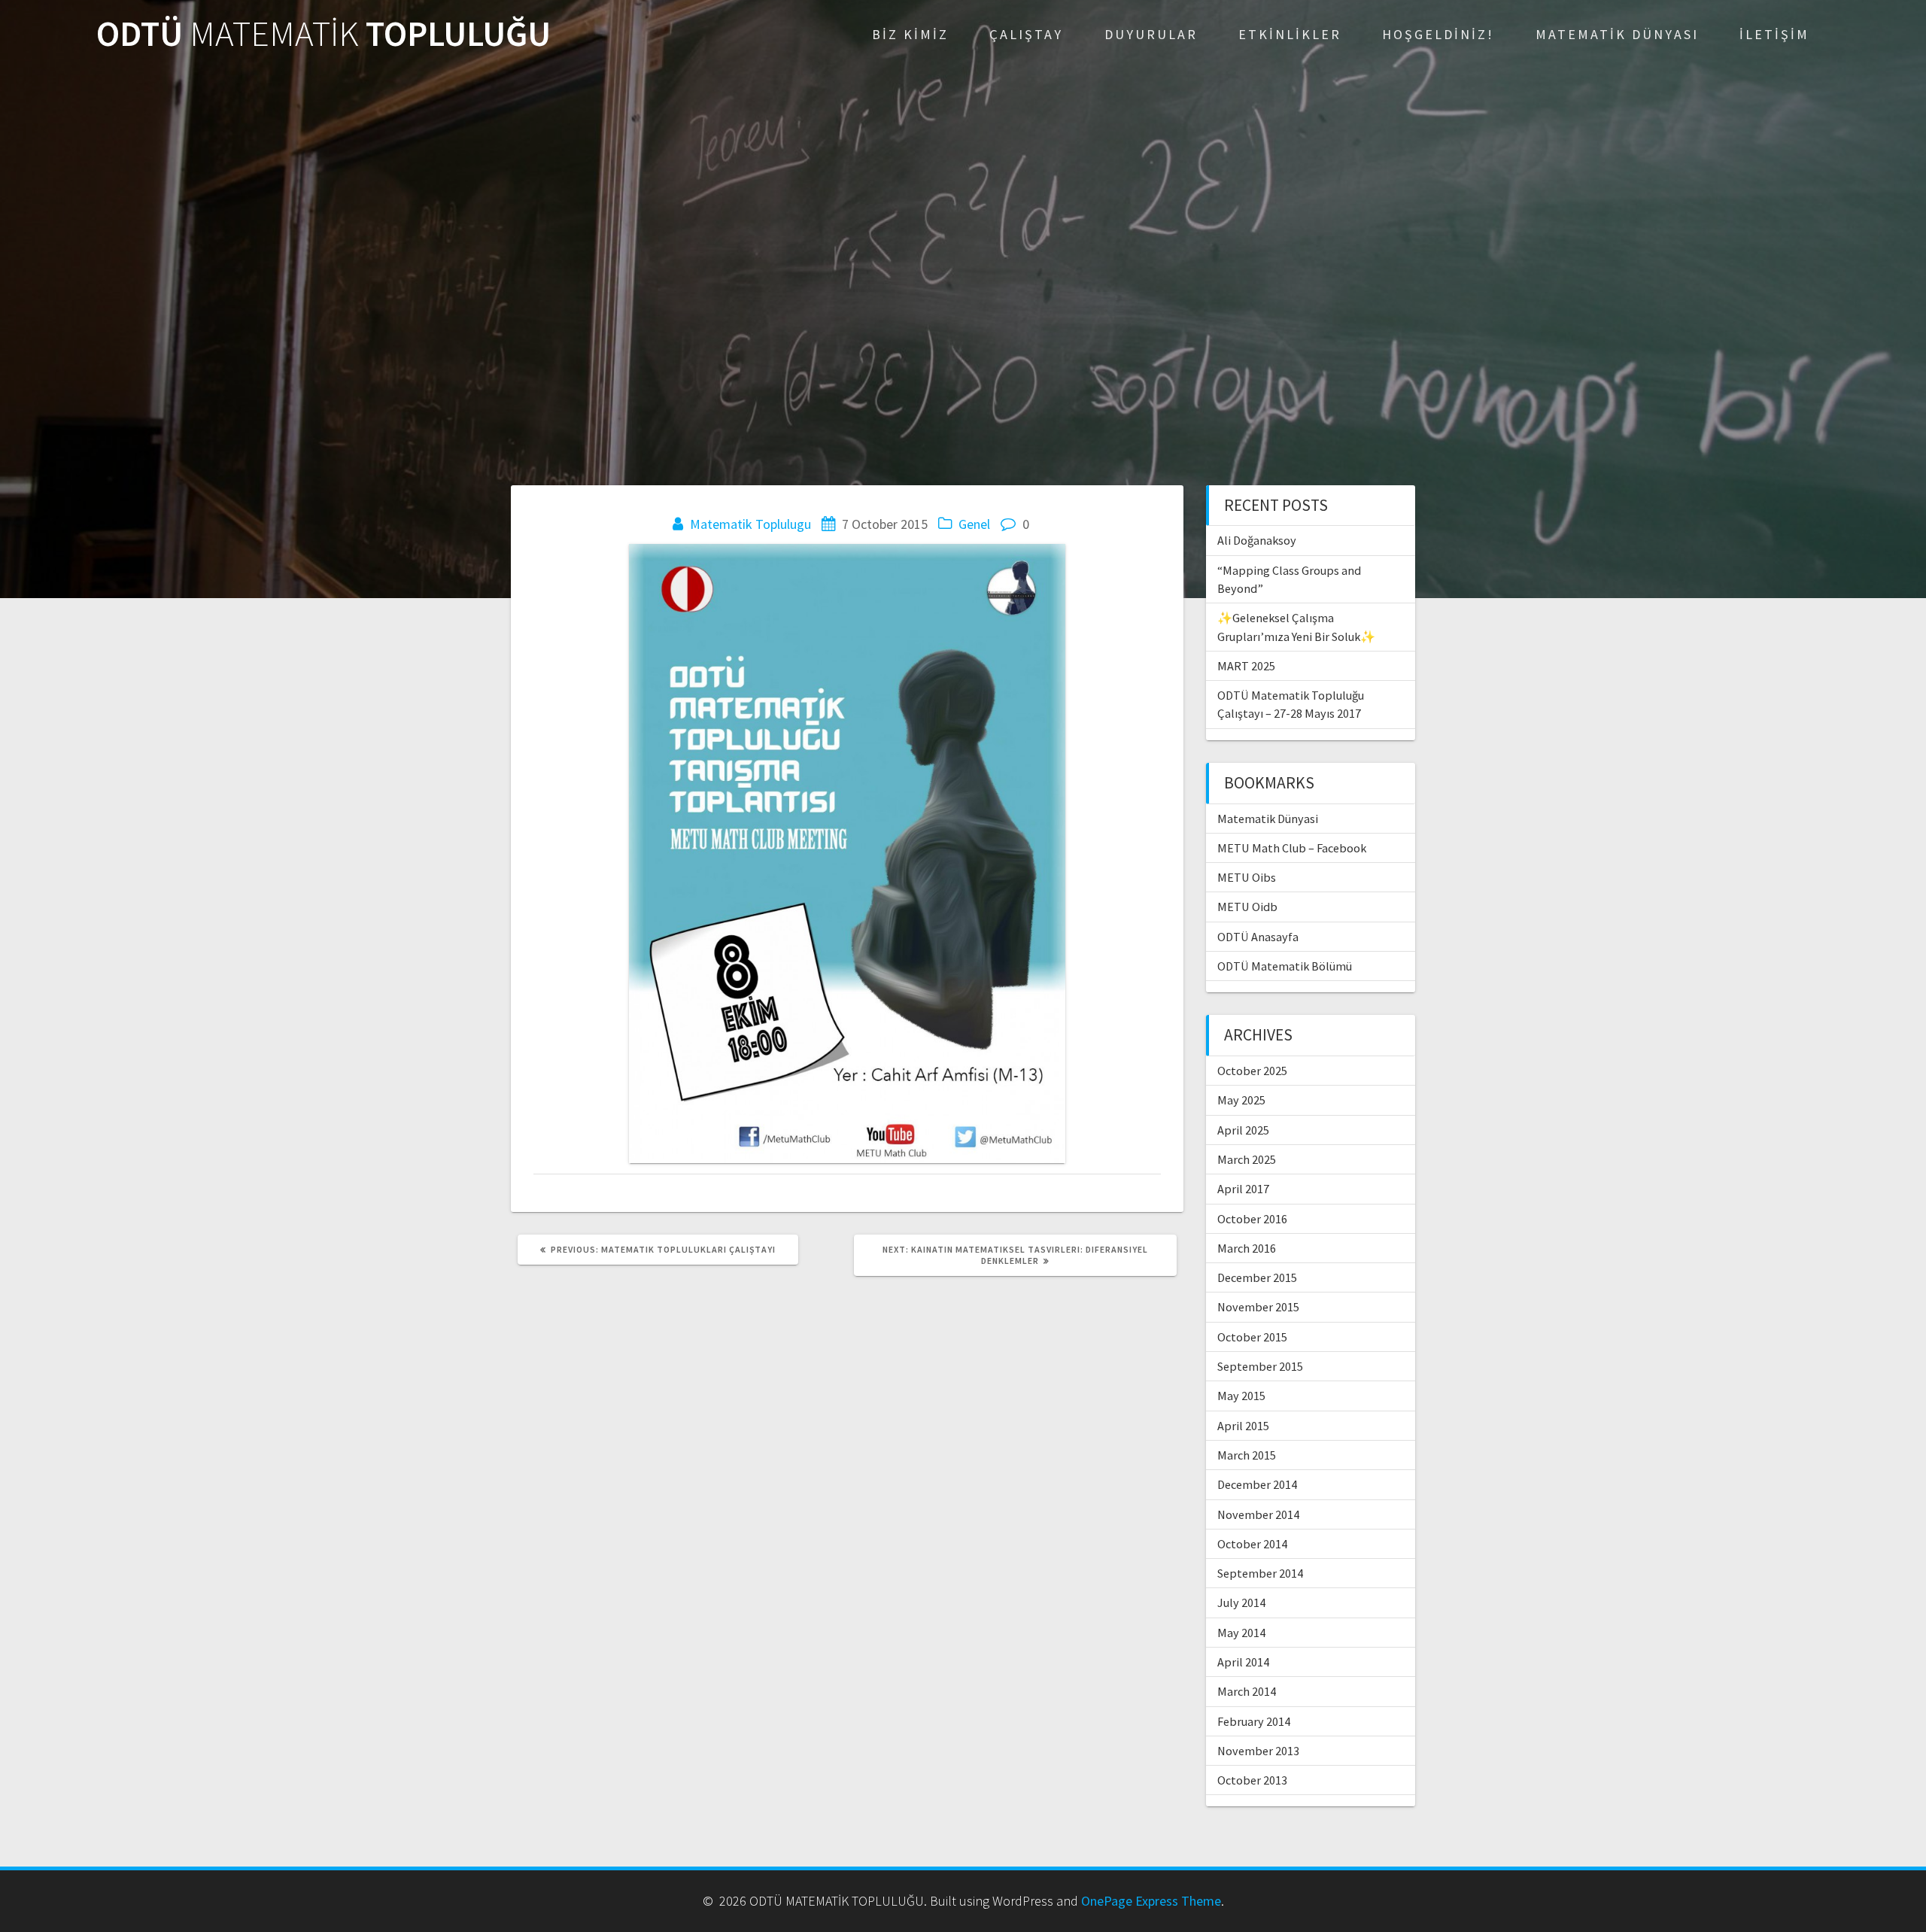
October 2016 (1252, 1219)
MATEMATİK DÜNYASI (1617, 34)
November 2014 (1258, 1514)
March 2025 (1247, 1159)
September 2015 (1260, 1366)
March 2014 (1247, 1691)
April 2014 (1243, 1662)
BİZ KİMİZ (910, 34)
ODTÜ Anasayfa (1258, 937)
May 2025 (1241, 1100)
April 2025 (1243, 1130)
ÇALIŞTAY (1026, 34)
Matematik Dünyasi (1268, 819)
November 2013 (1258, 1751)
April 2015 (1243, 1426)
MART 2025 (1246, 666)
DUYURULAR (1151, 34)
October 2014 (1252, 1544)
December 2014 (1257, 1484)
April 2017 (1243, 1189)
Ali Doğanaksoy (1257, 540)
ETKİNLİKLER (1290, 34)
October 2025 (1252, 1071)
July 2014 (1241, 1602)
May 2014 (1241, 1633)
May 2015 (1241, 1396)
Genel (974, 524)
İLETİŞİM (1774, 34)
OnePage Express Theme (1151, 1901)
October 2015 (1252, 1337)
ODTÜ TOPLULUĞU (324, 34)
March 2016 (1247, 1248)
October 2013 (1252, 1780)
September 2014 (1260, 1573)
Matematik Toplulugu (750, 524)
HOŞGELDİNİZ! (1438, 34)
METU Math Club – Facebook (1292, 848)
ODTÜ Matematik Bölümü (1285, 966)
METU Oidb (1247, 907)
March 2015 (1247, 1455)
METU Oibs (1247, 877)
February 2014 (1254, 1721)
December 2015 (1257, 1277)
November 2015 (1258, 1307)
